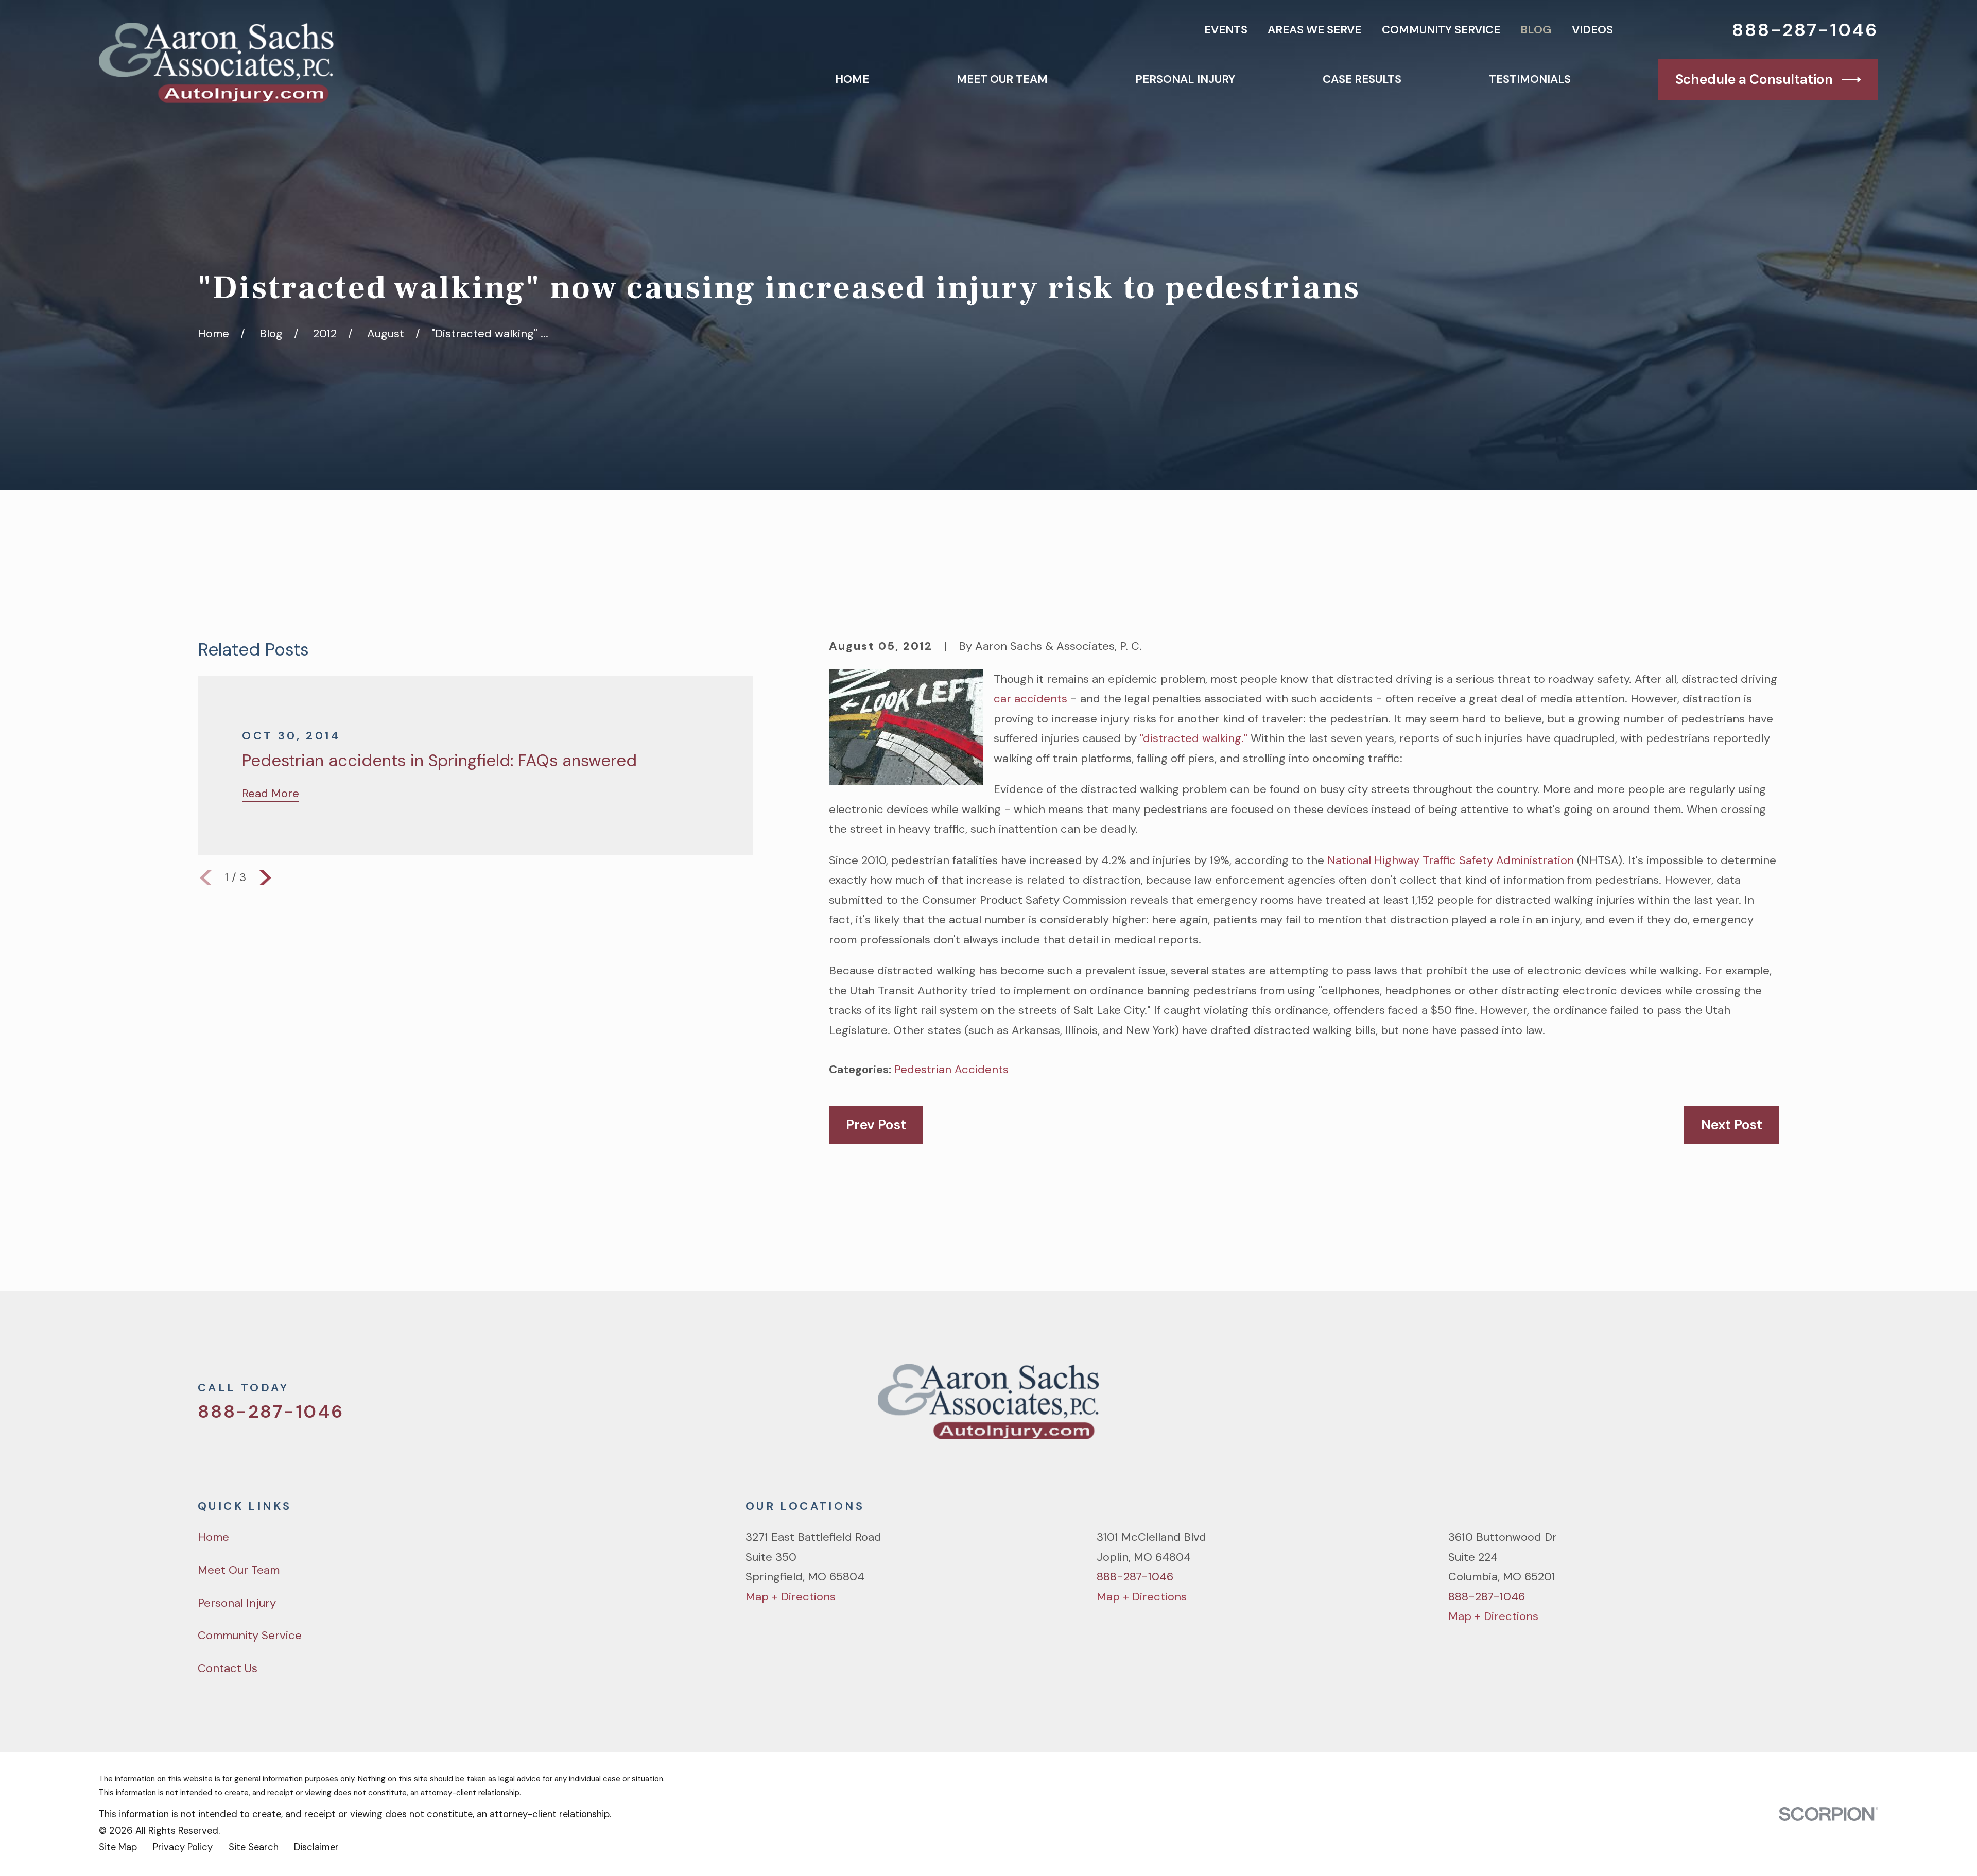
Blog (1536, 30)
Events (1226, 30)
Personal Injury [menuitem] (1185, 79)
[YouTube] (1735, 1408)
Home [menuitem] (852, 79)
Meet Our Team (239, 1570)
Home (213, 1537)
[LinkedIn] (1771, 1408)
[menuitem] (118, 1847)
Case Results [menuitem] (1362, 79)
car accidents (1030, 699)
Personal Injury (237, 1603)
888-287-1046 (1805, 30)
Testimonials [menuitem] (1530, 79)
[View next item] (265, 878)
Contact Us (228, 1668)
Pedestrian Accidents (951, 1069)
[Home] (216, 63)
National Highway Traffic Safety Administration (1451, 860)
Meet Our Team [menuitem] (1002, 79)
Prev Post (876, 1125)
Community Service (1441, 30)
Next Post (1732, 1125)
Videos (1592, 30)
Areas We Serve (1314, 30)
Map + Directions (791, 1597)
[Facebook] (1699, 1408)
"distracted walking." (1194, 738)
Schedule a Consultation (1754, 79)
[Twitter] (1663, 1408)
